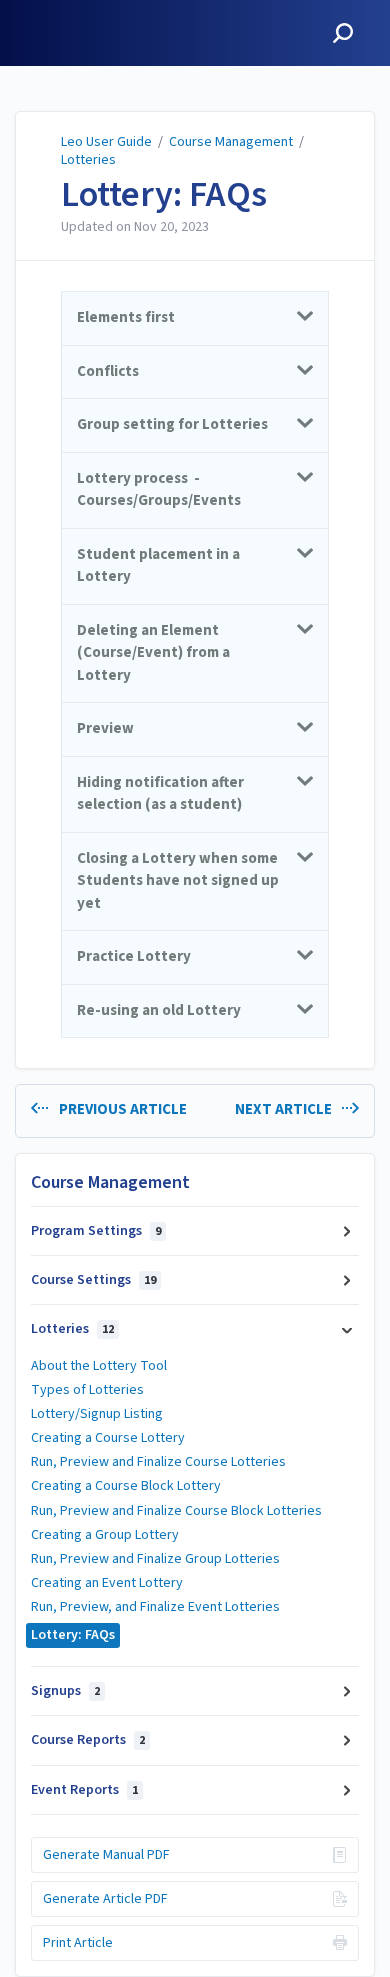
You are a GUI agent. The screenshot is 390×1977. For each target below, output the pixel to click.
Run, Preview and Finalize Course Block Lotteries (176, 1511)
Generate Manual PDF (106, 1855)
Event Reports (84, 1790)
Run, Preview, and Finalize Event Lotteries (155, 1607)
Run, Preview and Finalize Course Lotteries (158, 1462)
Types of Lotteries (87, 1390)
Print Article (78, 1943)
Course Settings (93, 1280)
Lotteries (88, 160)
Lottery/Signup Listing (97, 1414)
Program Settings (96, 1231)
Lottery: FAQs (164, 195)
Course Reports (88, 1740)
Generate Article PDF (105, 1899)
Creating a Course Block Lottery (126, 1486)
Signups (65, 1691)
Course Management (231, 142)
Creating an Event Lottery (107, 1583)
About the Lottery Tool (99, 1366)
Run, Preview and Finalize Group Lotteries (155, 1559)
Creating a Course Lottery (108, 1438)
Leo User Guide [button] (76, 11)
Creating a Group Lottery (105, 1535)
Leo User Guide (106, 142)
